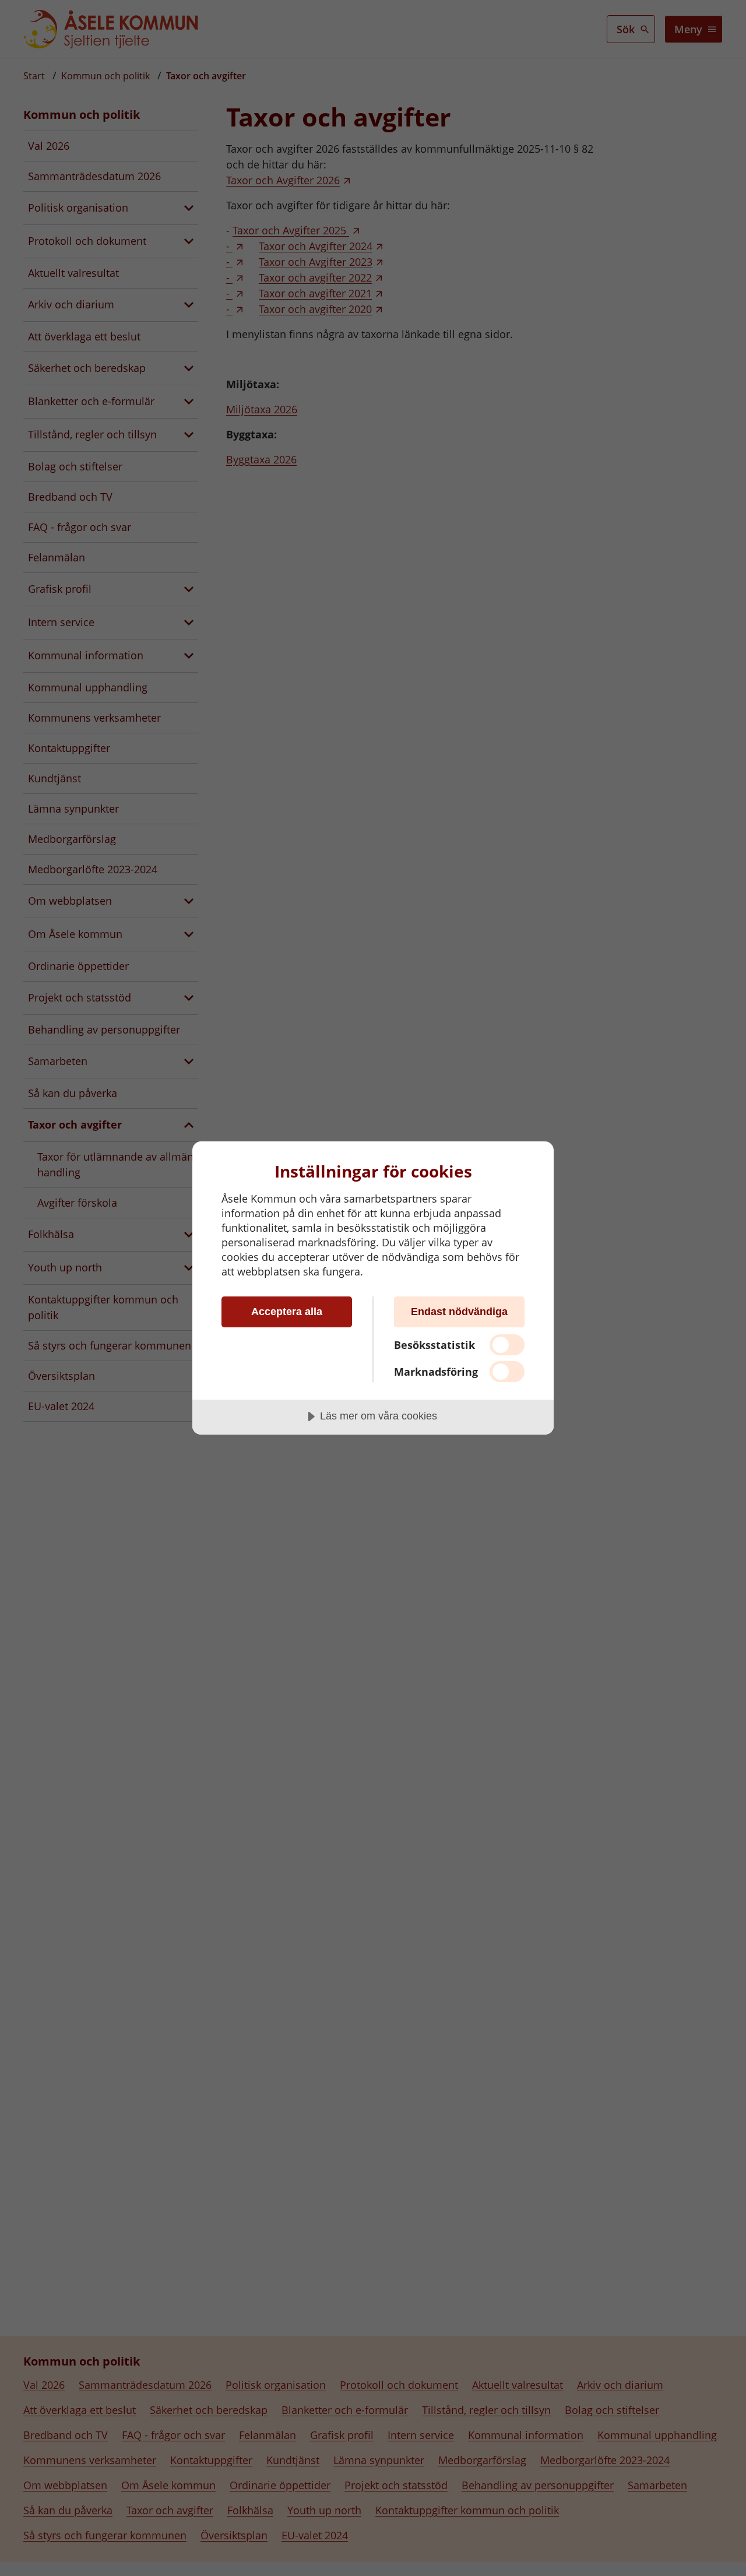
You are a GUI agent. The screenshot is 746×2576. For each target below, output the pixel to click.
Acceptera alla (287, 1312)
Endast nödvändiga (459, 1312)
